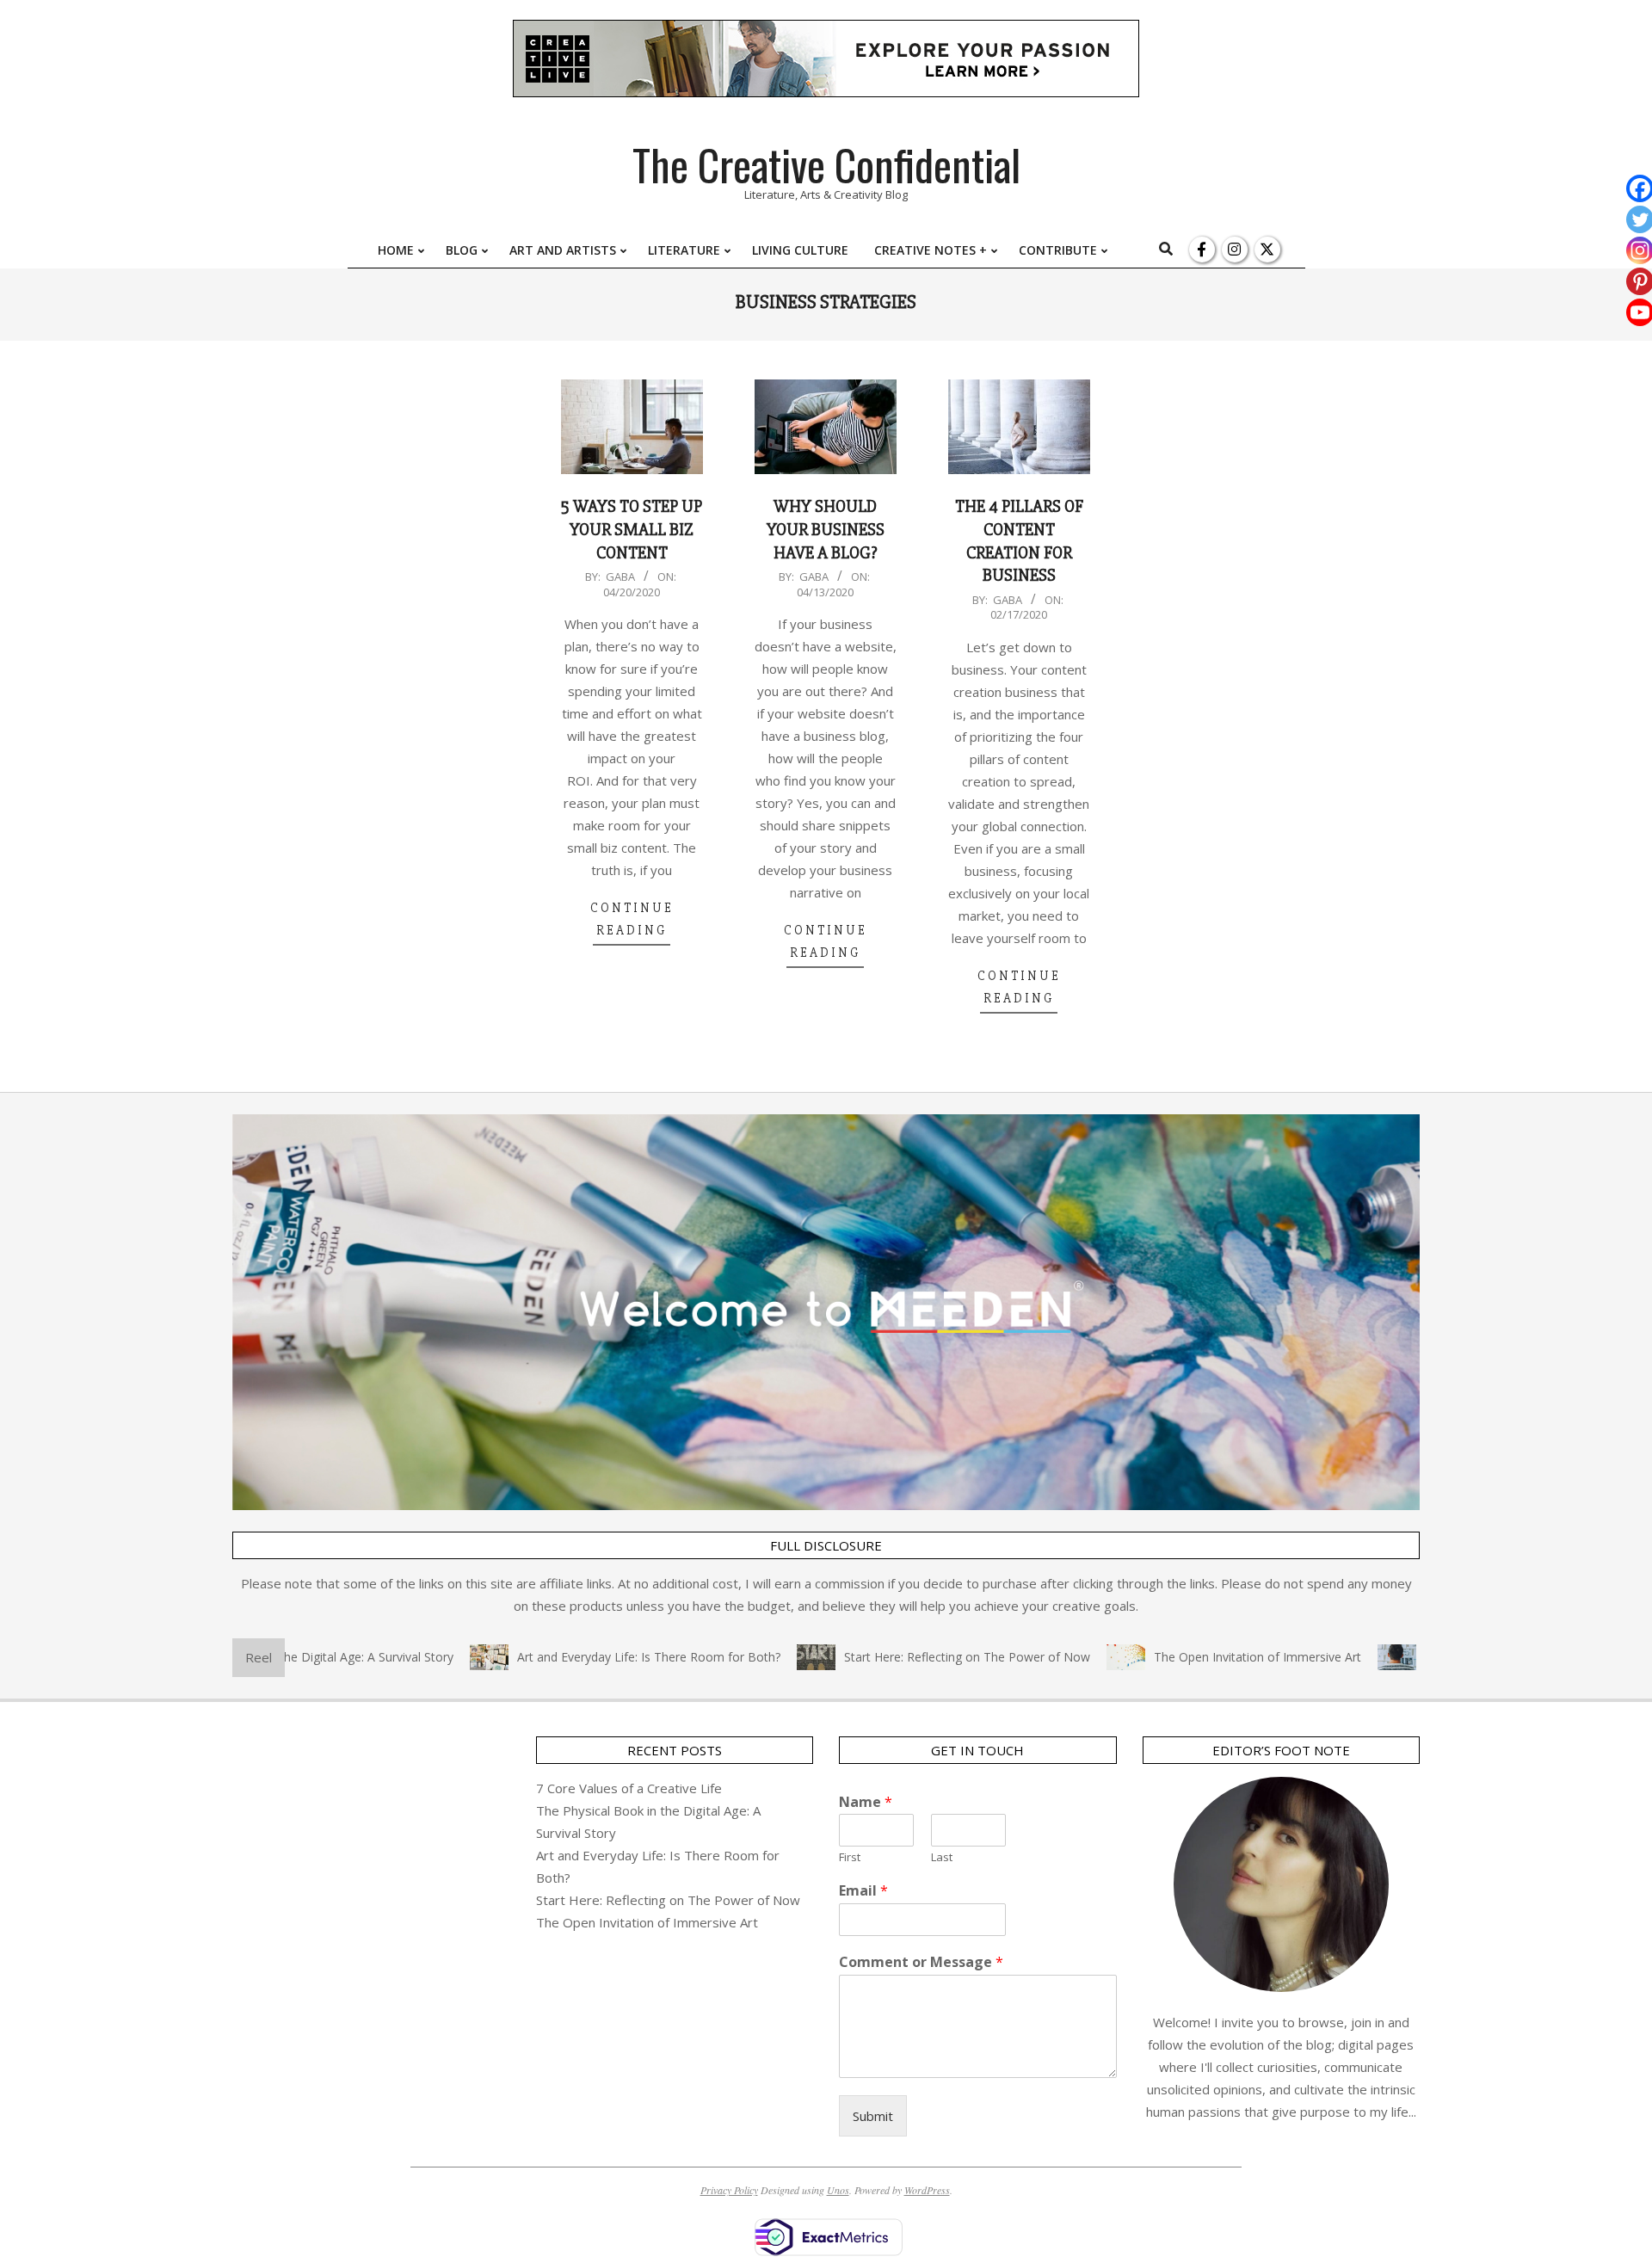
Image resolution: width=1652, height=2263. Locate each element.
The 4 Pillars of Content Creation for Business (1019, 541)
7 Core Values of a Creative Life (629, 1788)
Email (863, 1891)
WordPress (927, 2190)
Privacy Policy (729, 2190)
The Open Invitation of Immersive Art (1210, 1657)
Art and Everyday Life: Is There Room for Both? (601, 1657)
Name (866, 1802)
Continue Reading (632, 919)
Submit (873, 2116)
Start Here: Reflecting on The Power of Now (920, 1657)
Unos (838, 2190)
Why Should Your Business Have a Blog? (826, 529)
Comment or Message (921, 1962)
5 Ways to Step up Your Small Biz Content (632, 529)
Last (942, 1857)
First (850, 1857)
